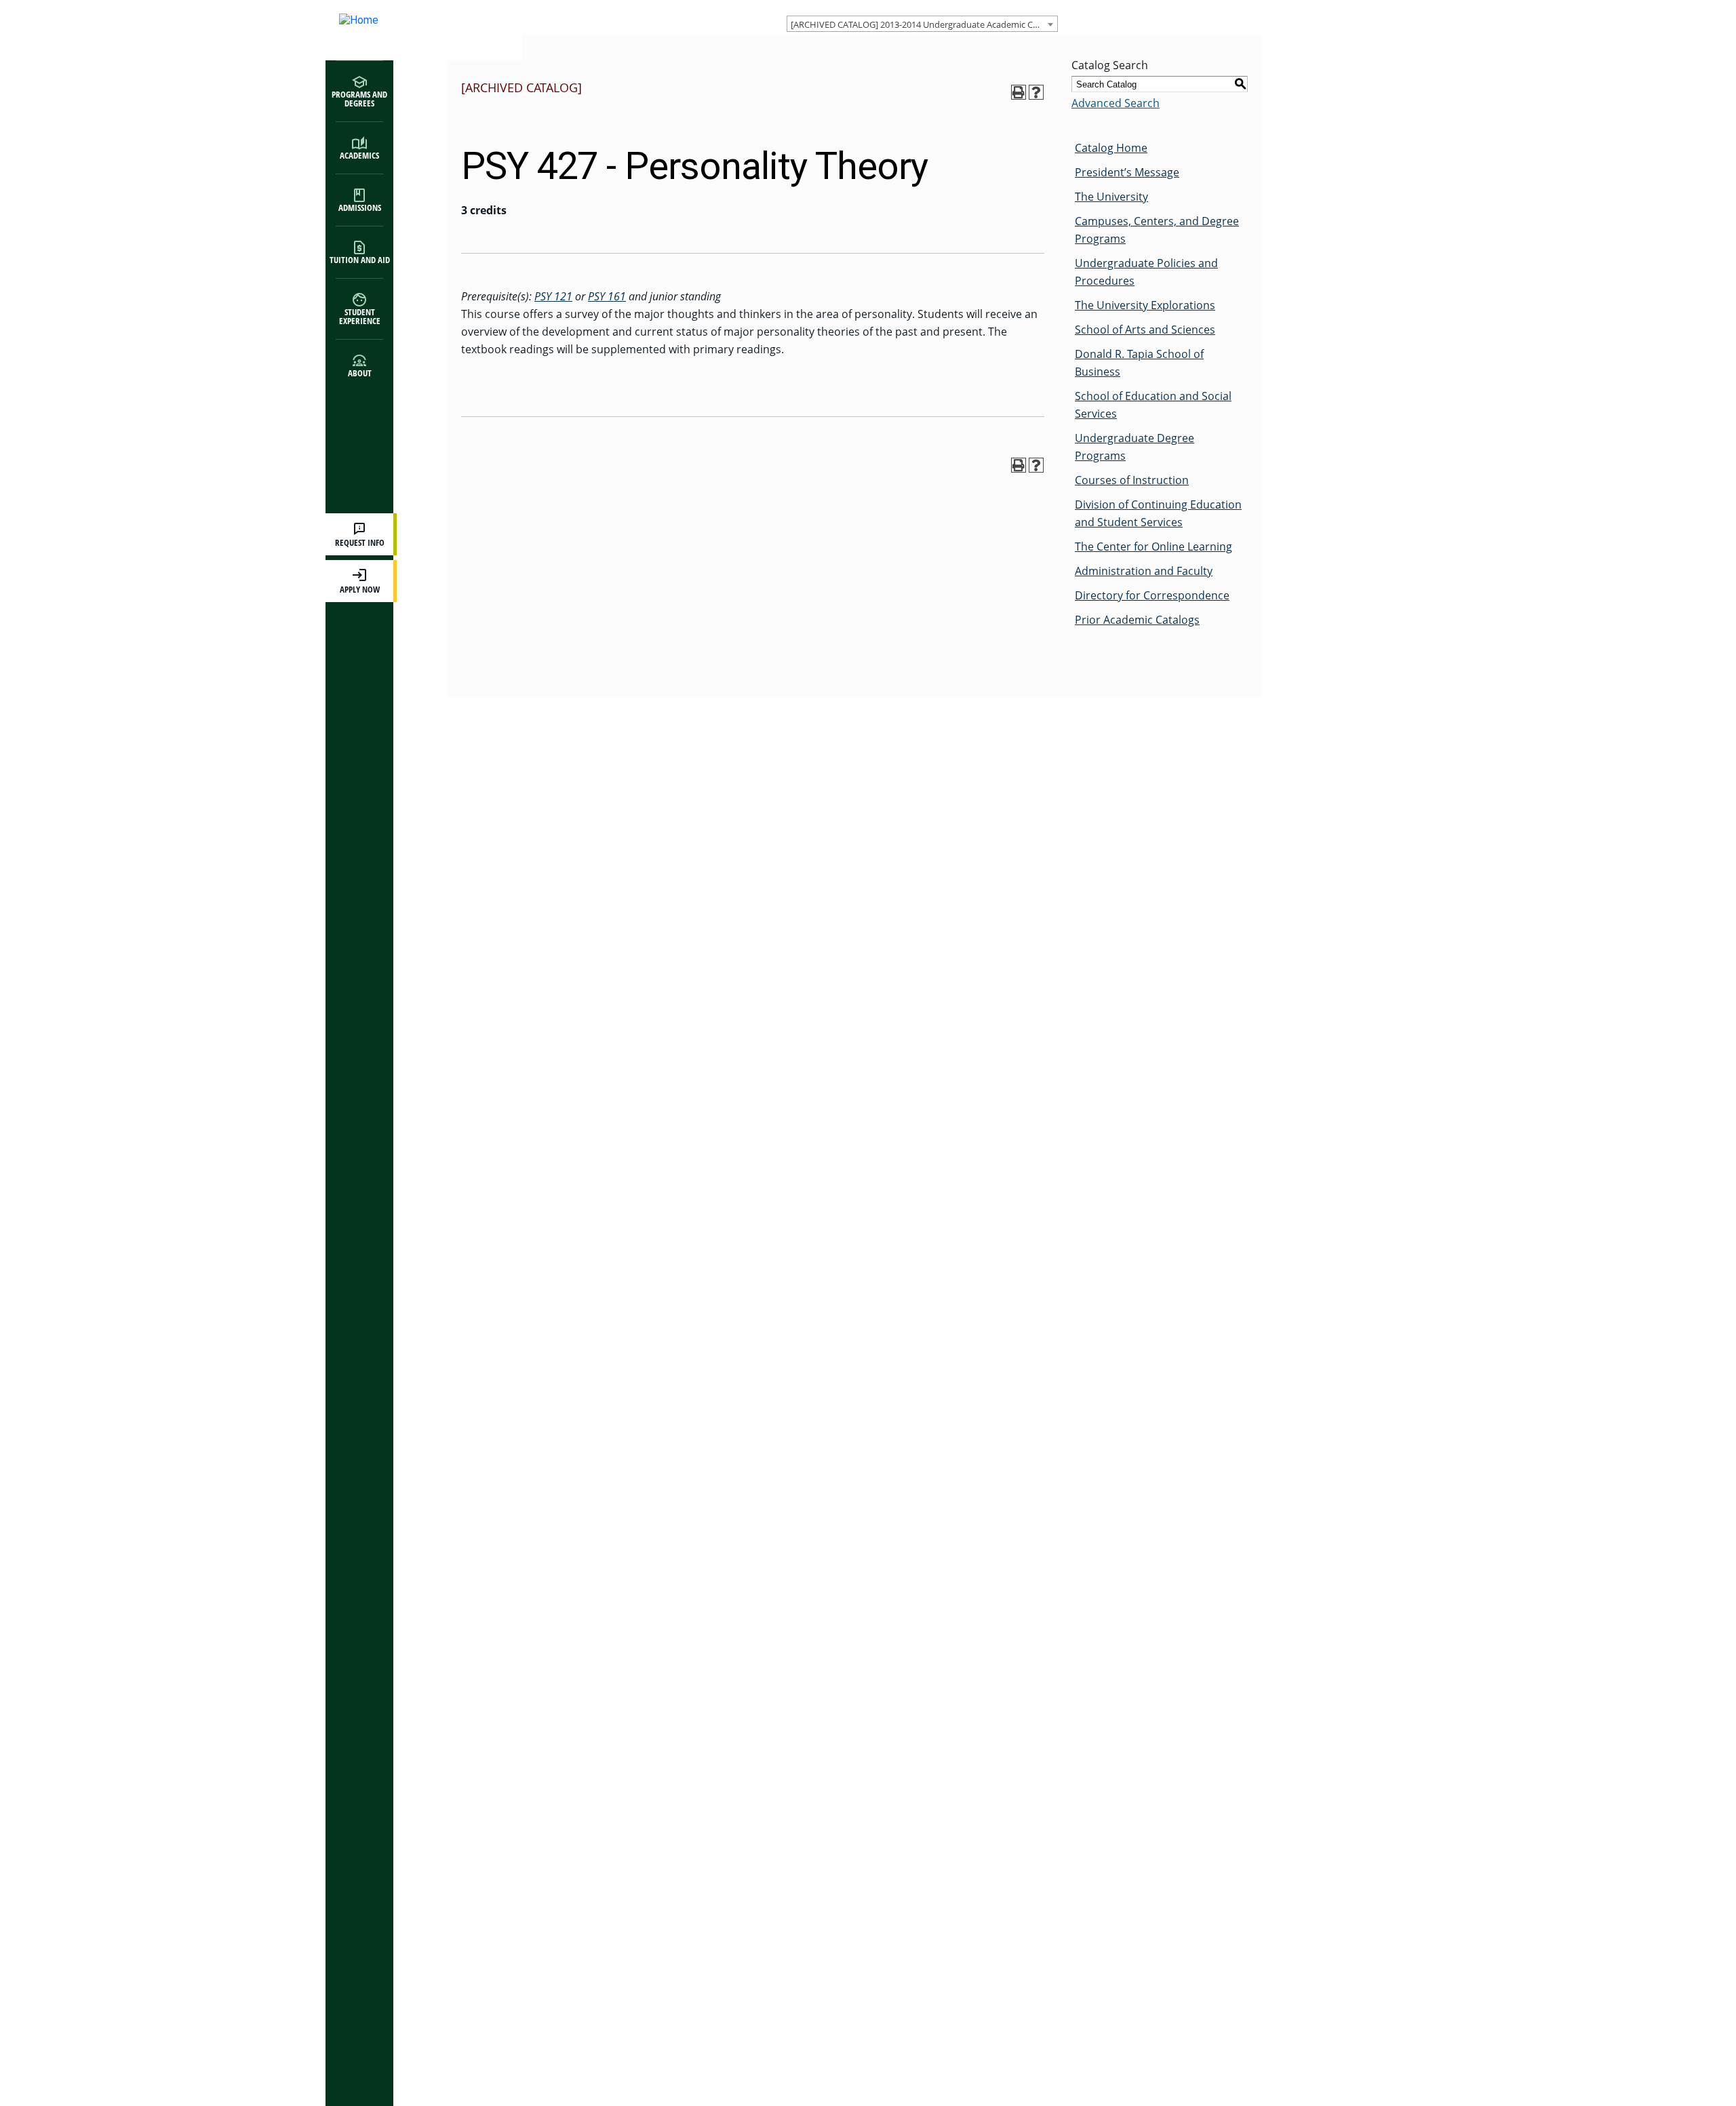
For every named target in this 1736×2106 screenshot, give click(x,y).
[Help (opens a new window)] (1036, 92)
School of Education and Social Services (1153, 405)
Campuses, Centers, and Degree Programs (1157, 230)
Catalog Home (1111, 148)
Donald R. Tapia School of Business (1139, 363)
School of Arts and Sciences (1145, 330)
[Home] (410, 30)
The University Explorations (1145, 305)
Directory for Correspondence (1152, 595)
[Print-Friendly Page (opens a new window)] (1019, 92)
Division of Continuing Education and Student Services (1158, 513)
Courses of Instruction (1132, 480)
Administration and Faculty (1144, 571)
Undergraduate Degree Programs (1135, 447)
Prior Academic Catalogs (1137, 620)
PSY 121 (553, 296)
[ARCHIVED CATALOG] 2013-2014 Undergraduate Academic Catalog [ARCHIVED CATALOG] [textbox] (924, 24)
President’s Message (1127, 172)
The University (1111, 197)
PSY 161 (607, 296)
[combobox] (922, 24)
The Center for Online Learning (1153, 547)
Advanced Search (1116, 103)
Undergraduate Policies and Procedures (1146, 272)
